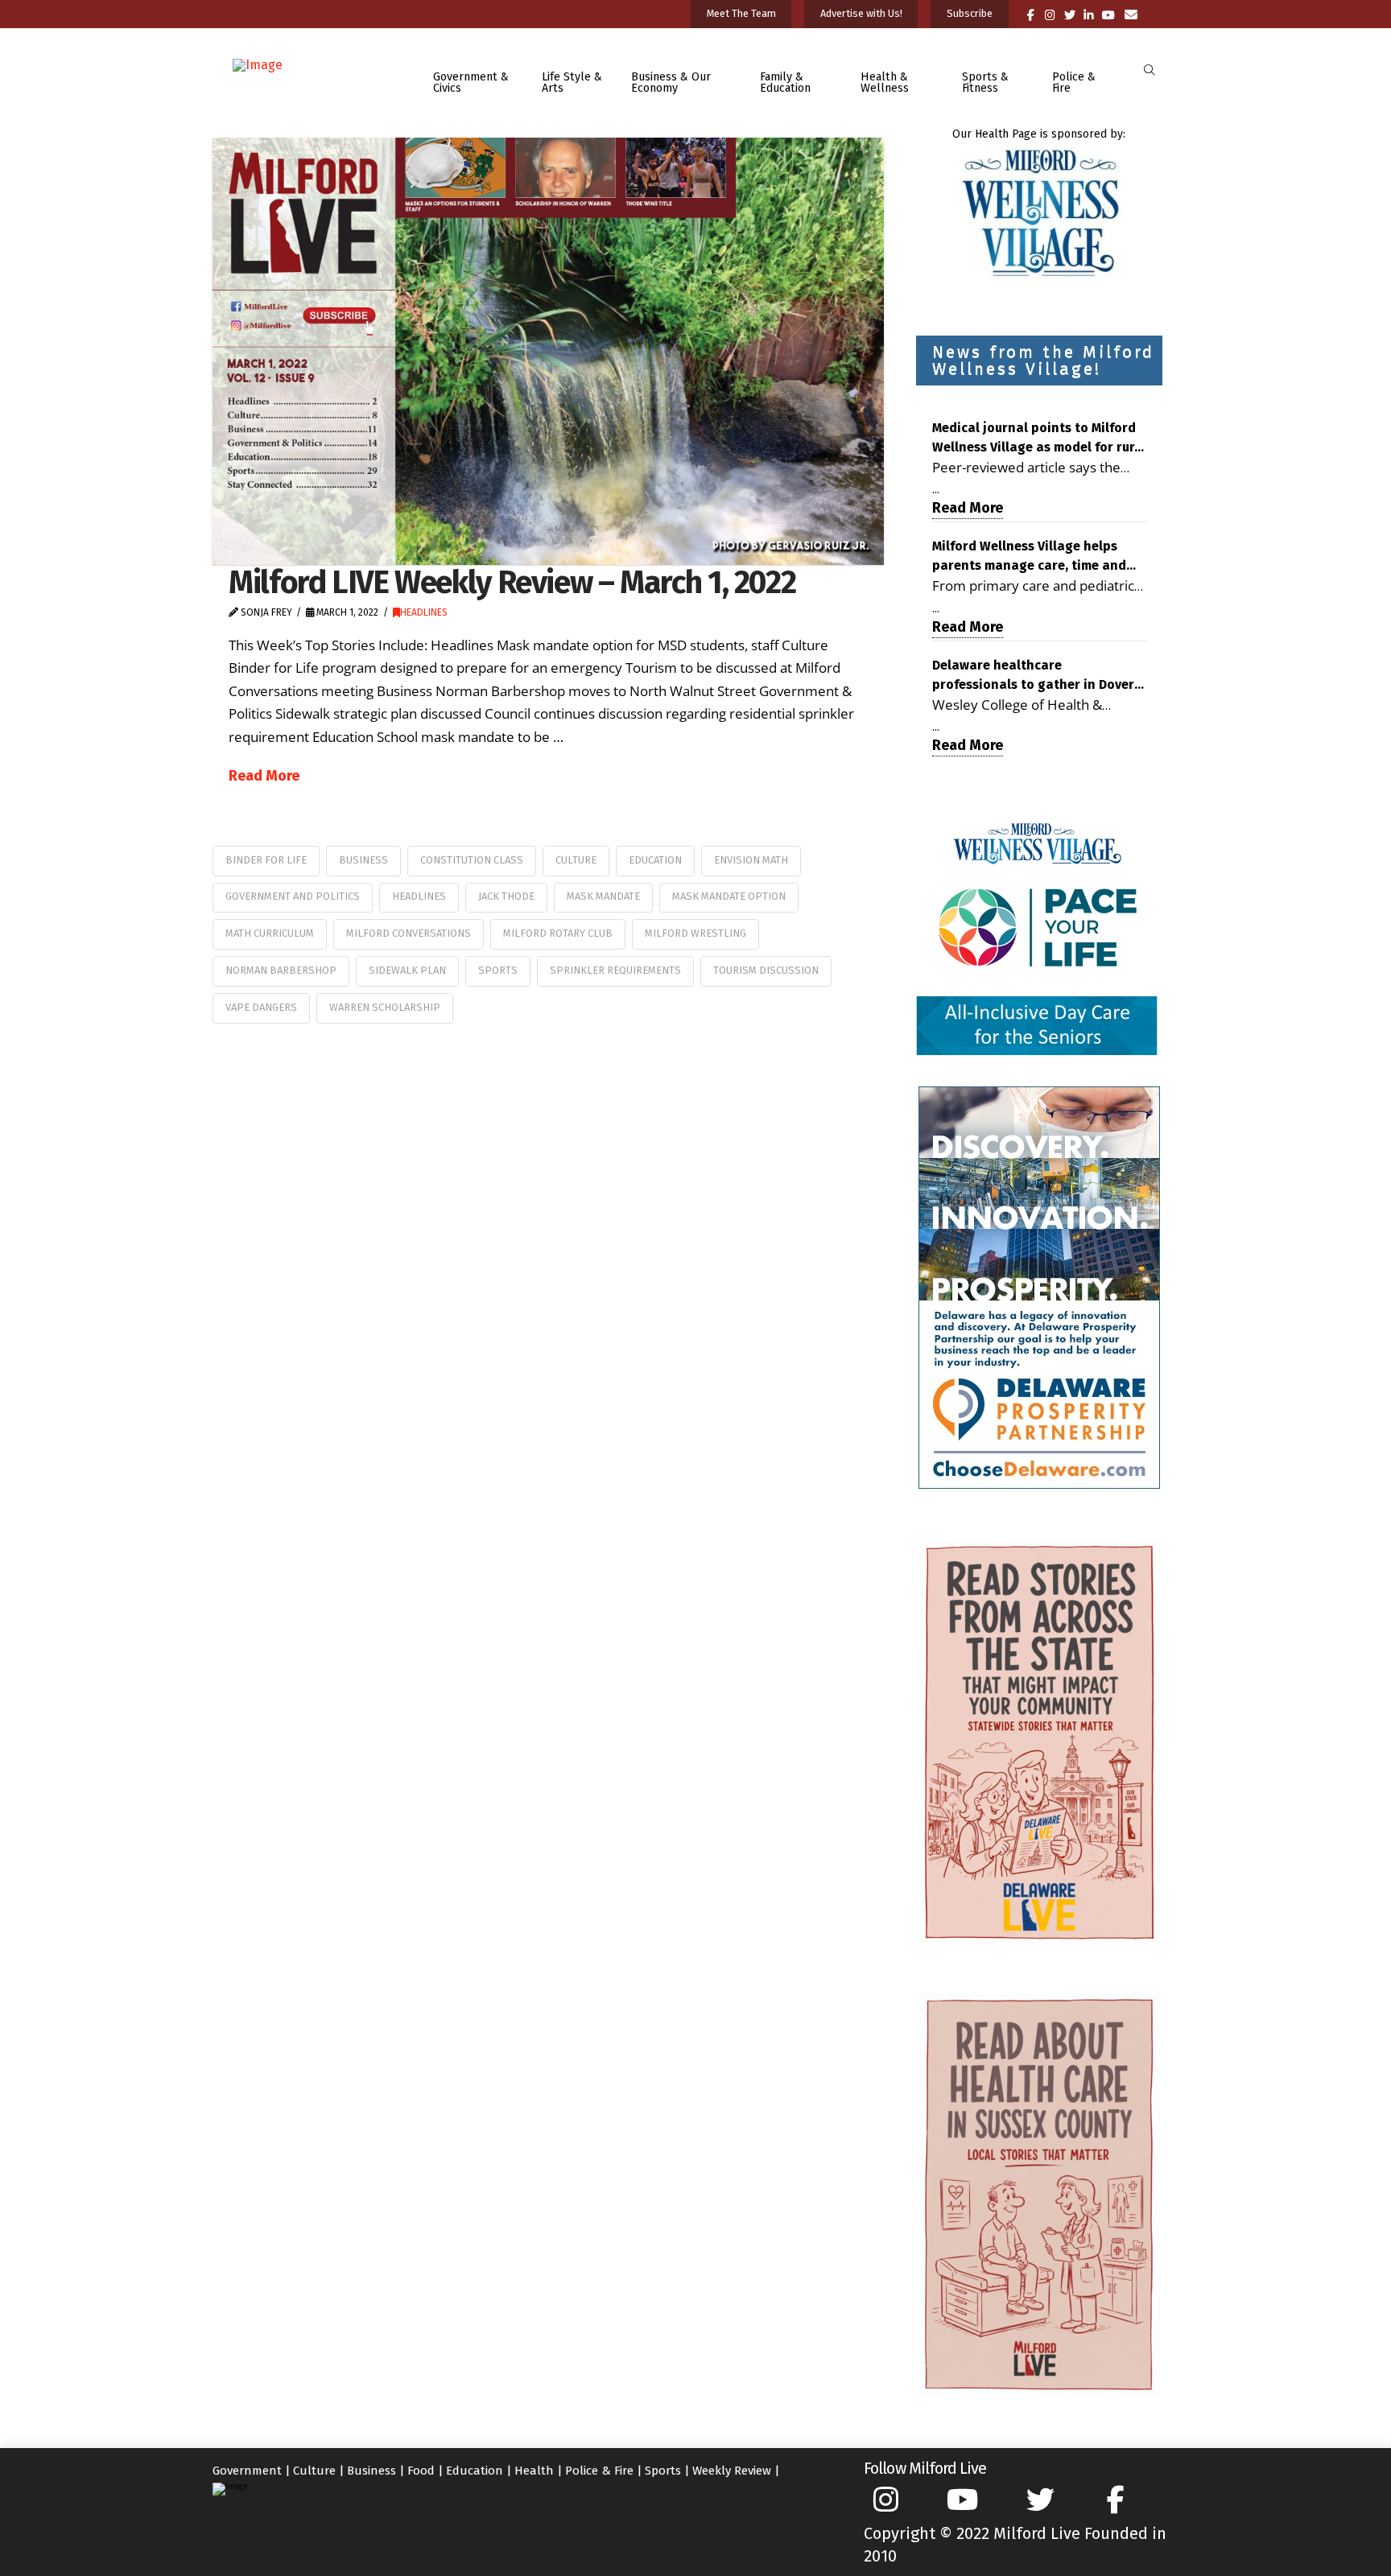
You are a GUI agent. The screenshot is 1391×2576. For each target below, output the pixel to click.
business (363, 860)
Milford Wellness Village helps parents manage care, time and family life (1029, 557)
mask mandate (603, 896)
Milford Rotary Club (558, 933)
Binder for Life (266, 860)
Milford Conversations (409, 933)
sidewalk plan (407, 970)
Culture (576, 860)
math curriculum (270, 933)
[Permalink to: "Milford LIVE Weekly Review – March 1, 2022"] (548, 351)
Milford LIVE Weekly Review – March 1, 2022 (512, 582)
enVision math (751, 860)
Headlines (424, 612)
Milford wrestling (695, 933)
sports (498, 970)
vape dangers (261, 1007)
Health (534, 2471)
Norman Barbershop (281, 970)
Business (371, 2471)
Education (655, 860)
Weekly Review (732, 2471)
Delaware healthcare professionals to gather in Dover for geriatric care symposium (1033, 676)
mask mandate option (729, 896)
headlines (419, 896)
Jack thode (506, 896)
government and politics (293, 896)
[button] (1149, 70)
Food (421, 2471)
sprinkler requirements (615, 970)
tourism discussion (766, 970)
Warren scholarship (385, 1007)
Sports (663, 2471)
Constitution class (472, 860)
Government (247, 2471)
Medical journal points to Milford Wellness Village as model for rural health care (1039, 439)
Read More (264, 776)
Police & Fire (599, 2471)
